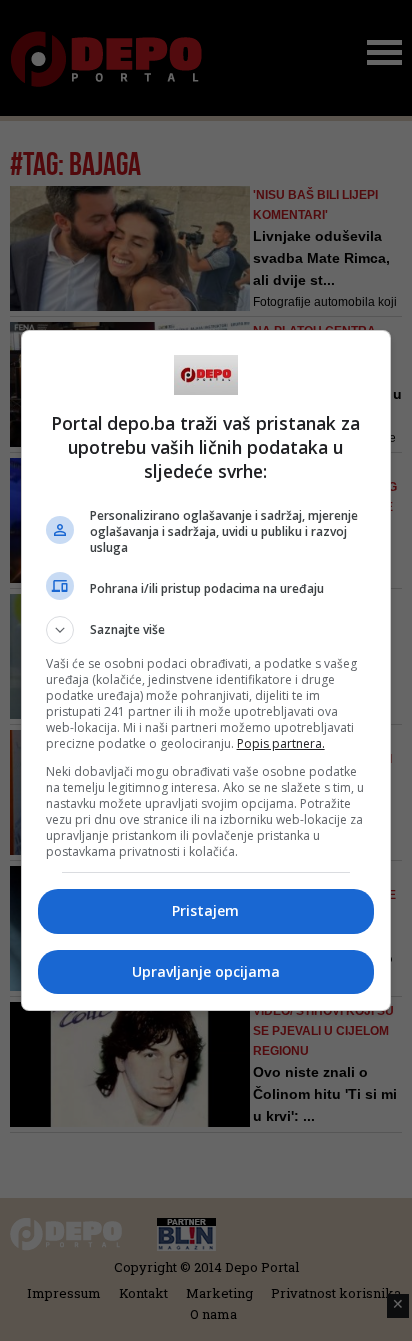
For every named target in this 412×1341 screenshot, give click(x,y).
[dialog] (206, 670)
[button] (206, 630)
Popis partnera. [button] (281, 743)
